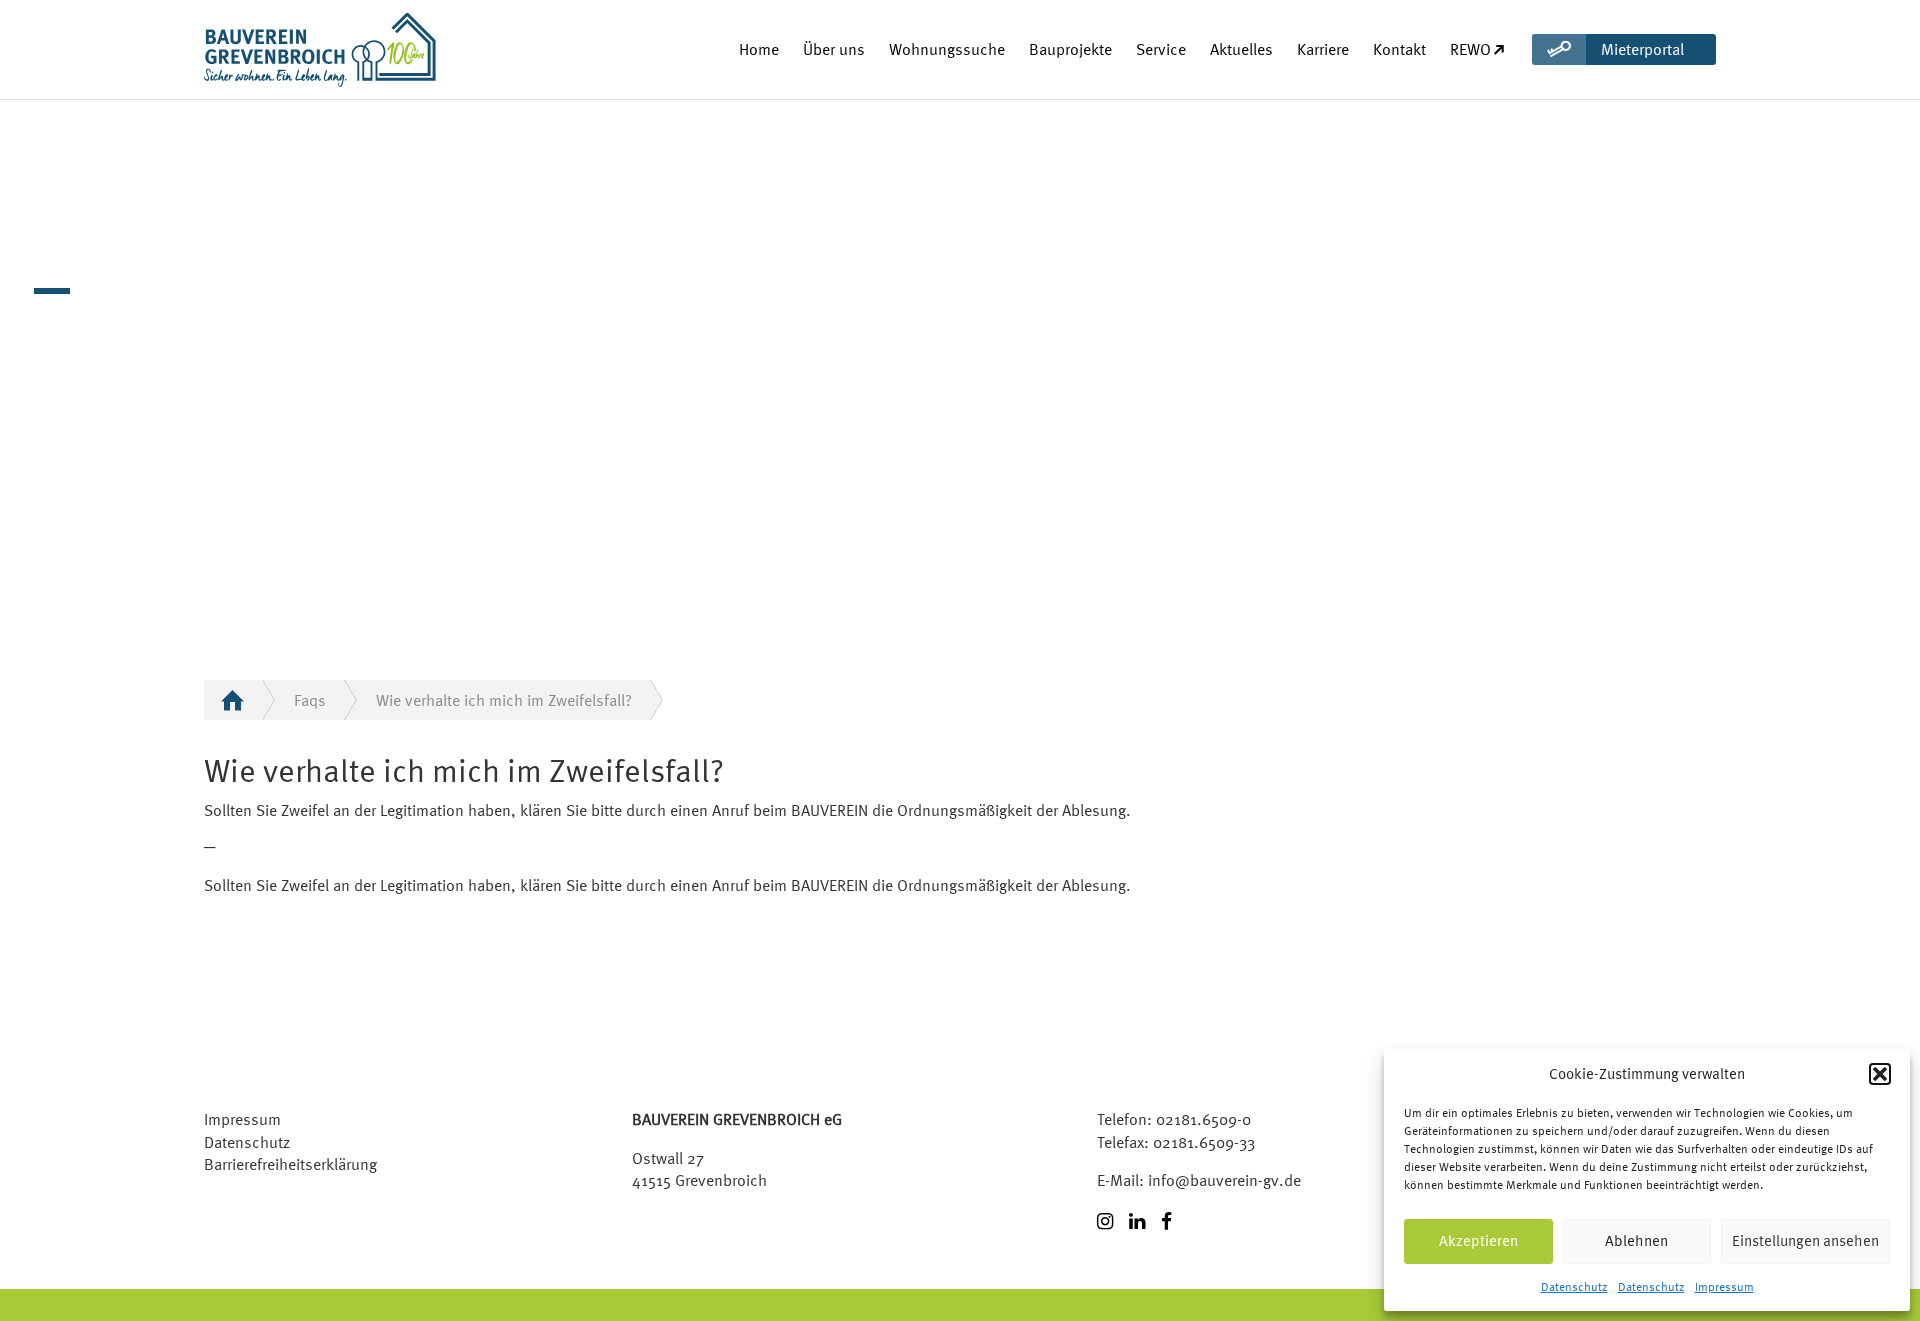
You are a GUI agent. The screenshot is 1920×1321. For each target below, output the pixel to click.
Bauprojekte (1070, 49)
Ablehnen (1636, 1240)
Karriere (1323, 49)
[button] (1880, 1074)
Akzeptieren (1478, 1240)
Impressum (1724, 1287)
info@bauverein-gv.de (1224, 1180)
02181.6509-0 (1203, 1119)
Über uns (834, 49)
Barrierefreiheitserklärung (290, 1164)
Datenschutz (1574, 1287)
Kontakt (1399, 49)
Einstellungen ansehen (1805, 1240)
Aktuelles (1241, 49)
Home (759, 49)
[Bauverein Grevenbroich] (284, 49)
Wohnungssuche (947, 49)
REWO (1470, 49)
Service (1161, 49)
